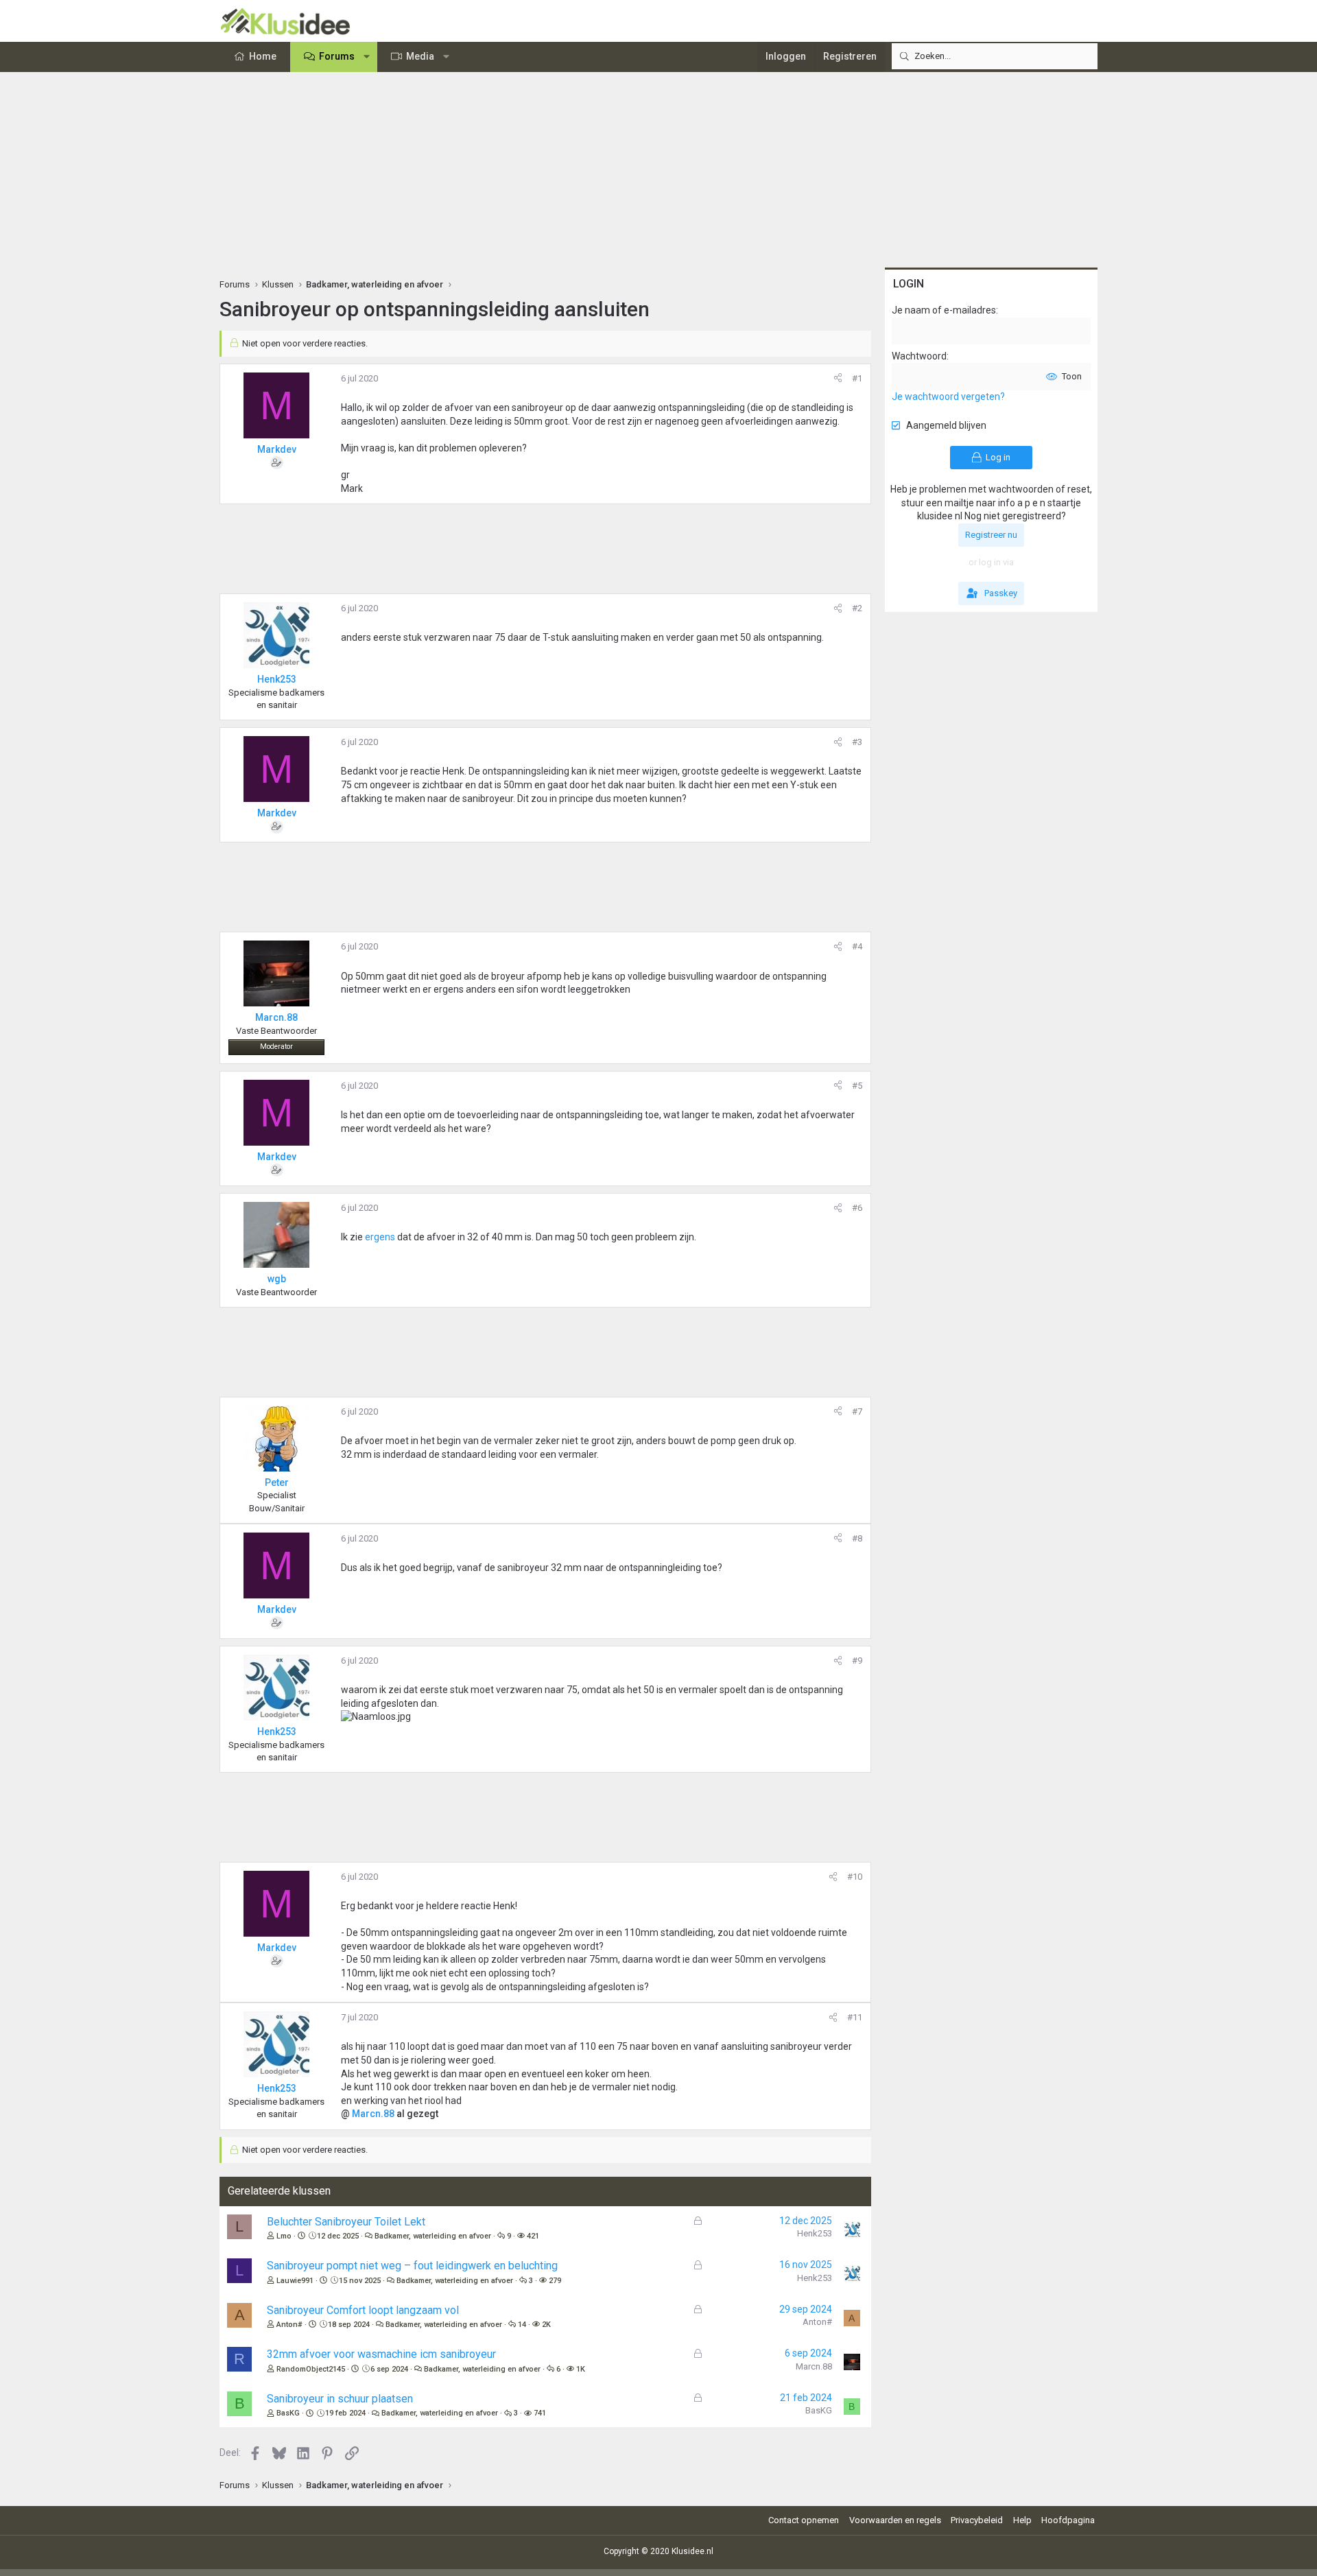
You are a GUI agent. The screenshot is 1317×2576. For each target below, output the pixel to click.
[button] (367, 57)
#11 (855, 2017)
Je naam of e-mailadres (944, 310)
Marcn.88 (373, 2114)
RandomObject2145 (311, 2369)
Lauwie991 (295, 2281)
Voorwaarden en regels (895, 2520)
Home (263, 56)
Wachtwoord (919, 356)
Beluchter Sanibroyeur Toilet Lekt (346, 2222)
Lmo (284, 2236)
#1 (857, 378)
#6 (857, 1208)
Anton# (289, 2325)
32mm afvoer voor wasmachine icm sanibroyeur (381, 2354)
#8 (857, 1538)
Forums (337, 56)
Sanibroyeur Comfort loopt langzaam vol (363, 2310)
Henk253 (815, 2233)
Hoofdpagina (1068, 2520)
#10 (855, 1877)
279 (555, 2281)
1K (581, 2369)
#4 (857, 946)
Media (420, 56)
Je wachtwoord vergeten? (948, 397)
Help (1022, 2520)
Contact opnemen (804, 2520)
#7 (857, 1411)
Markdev (277, 449)
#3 (857, 742)
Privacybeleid (977, 2520)
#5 (857, 1086)
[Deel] (838, 379)
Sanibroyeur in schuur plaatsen (340, 2399)
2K (546, 2325)
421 (533, 2236)
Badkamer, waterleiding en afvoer (433, 2236)
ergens (381, 1237)
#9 (857, 1661)
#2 (857, 608)
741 (540, 2413)
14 (522, 2325)
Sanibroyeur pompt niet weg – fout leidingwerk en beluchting (412, 2266)
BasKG (288, 2413)
